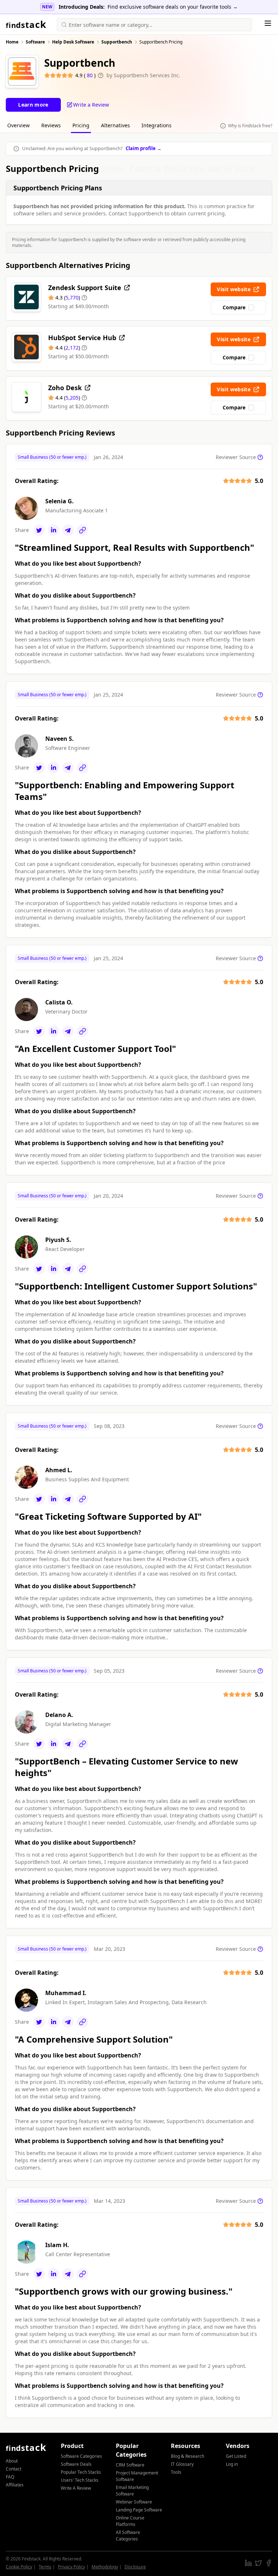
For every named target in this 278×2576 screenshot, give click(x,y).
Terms (45, 2567)
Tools (176, 2472)
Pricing (81, 125)
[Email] (68, 530)
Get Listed (236, 2456)
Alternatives (115, 125)
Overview (18, 125)
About (12, 2461)
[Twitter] (39, 530)
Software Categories (81, 2456)
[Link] (83, 530)
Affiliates (15, 2485)
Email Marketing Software (132, 2491)
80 (90, 75)
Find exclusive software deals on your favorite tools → (173, 7)
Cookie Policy (19, 2567)
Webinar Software (134, 2502)
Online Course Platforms (130, 2521)
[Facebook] (269, 2563)
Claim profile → (144, 148)
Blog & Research (188, 2456)
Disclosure (135, 2567)
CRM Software (130, 2465)
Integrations (157, 125)
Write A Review (76, 2488)
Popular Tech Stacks (81, 2472)
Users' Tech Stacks (80, 2480)
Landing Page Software (139, 2510)
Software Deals (76, 2464)
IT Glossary (182, 2464)
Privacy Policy (71, 2567)
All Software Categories (128, 2536)
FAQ (10, 2477)
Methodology (105, 2567)
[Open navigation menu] (268, 23)
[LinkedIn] (54, 530)
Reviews (51, 125)
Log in (232, 2464)
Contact (14, 2469)
